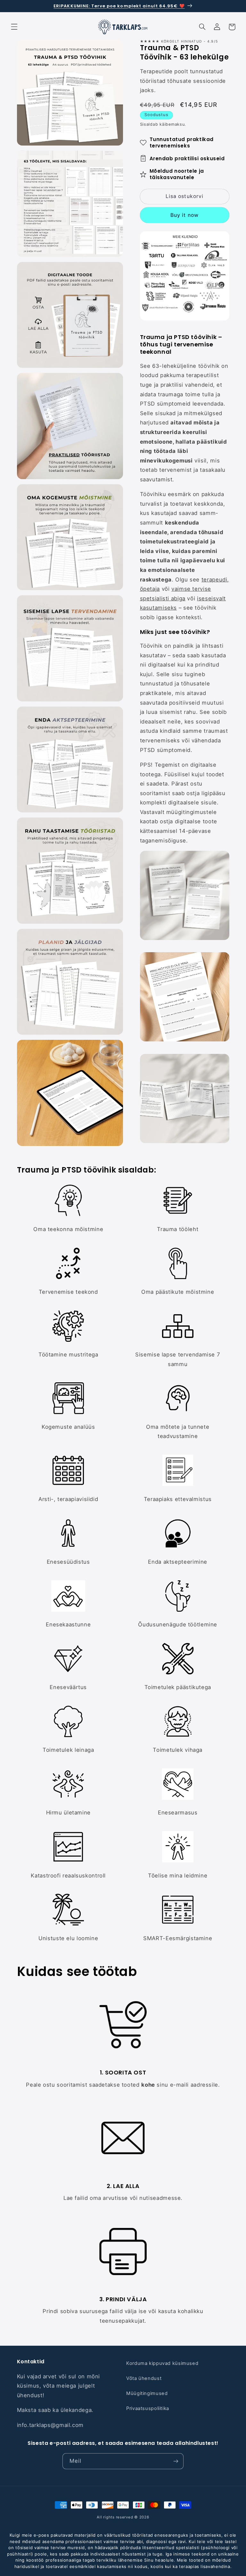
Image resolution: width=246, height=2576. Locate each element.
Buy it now (184, 215)
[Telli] (176, 2461)
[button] (14, 27)
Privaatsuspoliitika (148, 2408)
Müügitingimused (147, 2393)
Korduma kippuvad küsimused (162, 2363)
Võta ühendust (144, 2378)
